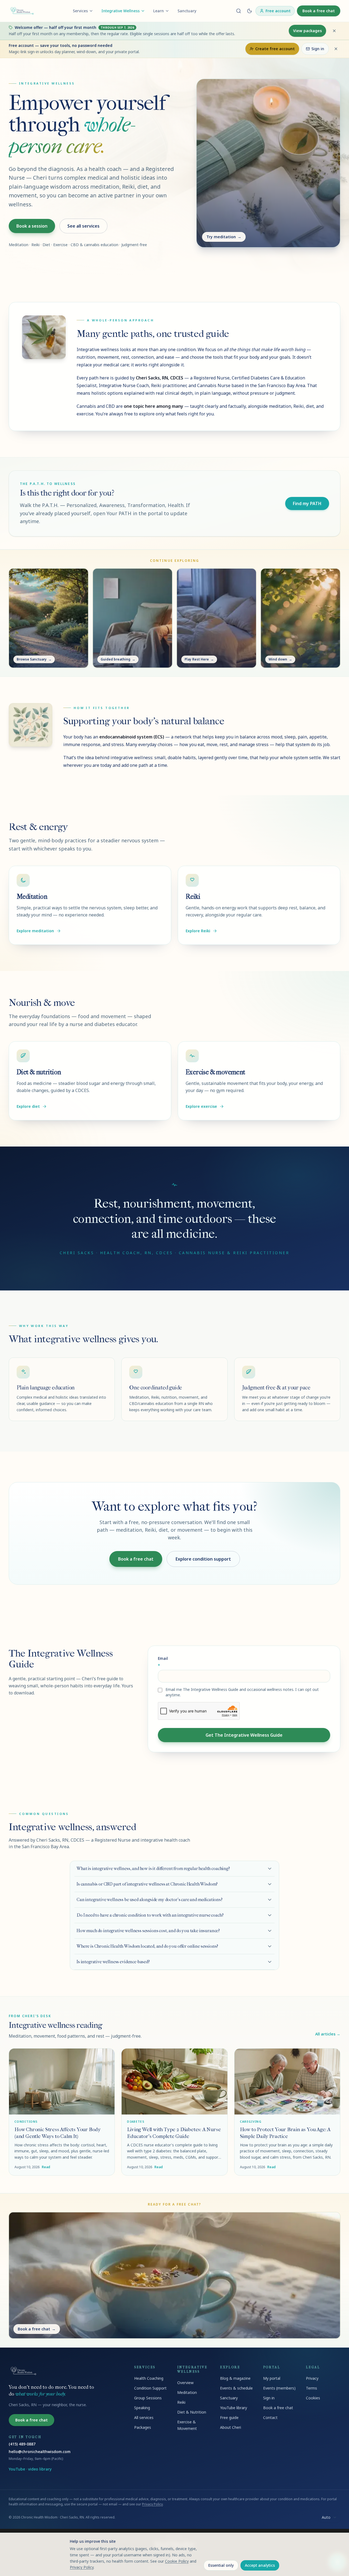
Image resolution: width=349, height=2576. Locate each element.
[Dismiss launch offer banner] (334, 31)
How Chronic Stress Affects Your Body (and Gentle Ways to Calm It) (58, 2133)
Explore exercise (201, 1106)
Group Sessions (148, 2398)
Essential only (221, 2565)
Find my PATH (307, 503)
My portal (272, 2378)
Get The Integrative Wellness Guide (244, 1735)
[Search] (239, 11)
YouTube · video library (30, 2469)
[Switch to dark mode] (249, 11)
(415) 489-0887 (22, 2444)
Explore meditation (35, 931)
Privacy (312, 2378)
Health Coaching (149, 2378)
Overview (185, 2383)
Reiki (181, 2402)
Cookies (313, 2398)
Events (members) (279, 2388)
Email (163, 1662)
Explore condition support (203, 1559)
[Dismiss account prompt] (336, 49)
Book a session (32, 226)
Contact (270, 2417)
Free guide (229, 2417)
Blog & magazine (235, 2378)
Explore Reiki (198, 931)
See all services (83, 226)
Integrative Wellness (121, 11)
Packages (143, 2427)
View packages (307, 31)
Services (80, 11)
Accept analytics (260, 2565)
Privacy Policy (152, 2504)
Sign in (318, 49)
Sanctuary (187, 11)
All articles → (328, 2034)
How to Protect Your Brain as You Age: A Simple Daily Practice (285, 2133)
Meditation (187, 2392)
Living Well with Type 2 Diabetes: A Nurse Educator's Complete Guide (174, 2133)
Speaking (142, 2408)
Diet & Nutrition (192, 2412)
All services (144, 2417)
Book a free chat (319, 11)
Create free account (275, 49)
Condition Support (150, 2388)
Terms (312, 2388)
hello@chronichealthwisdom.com (40, 2452)
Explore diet (28, 1106)
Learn (159, 11)
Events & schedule (236, 2388)
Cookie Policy (177, 2561)
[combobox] (329, 2517)
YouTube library (234, 2408)
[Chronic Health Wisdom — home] (22, 11)
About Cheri (231, 2427)
